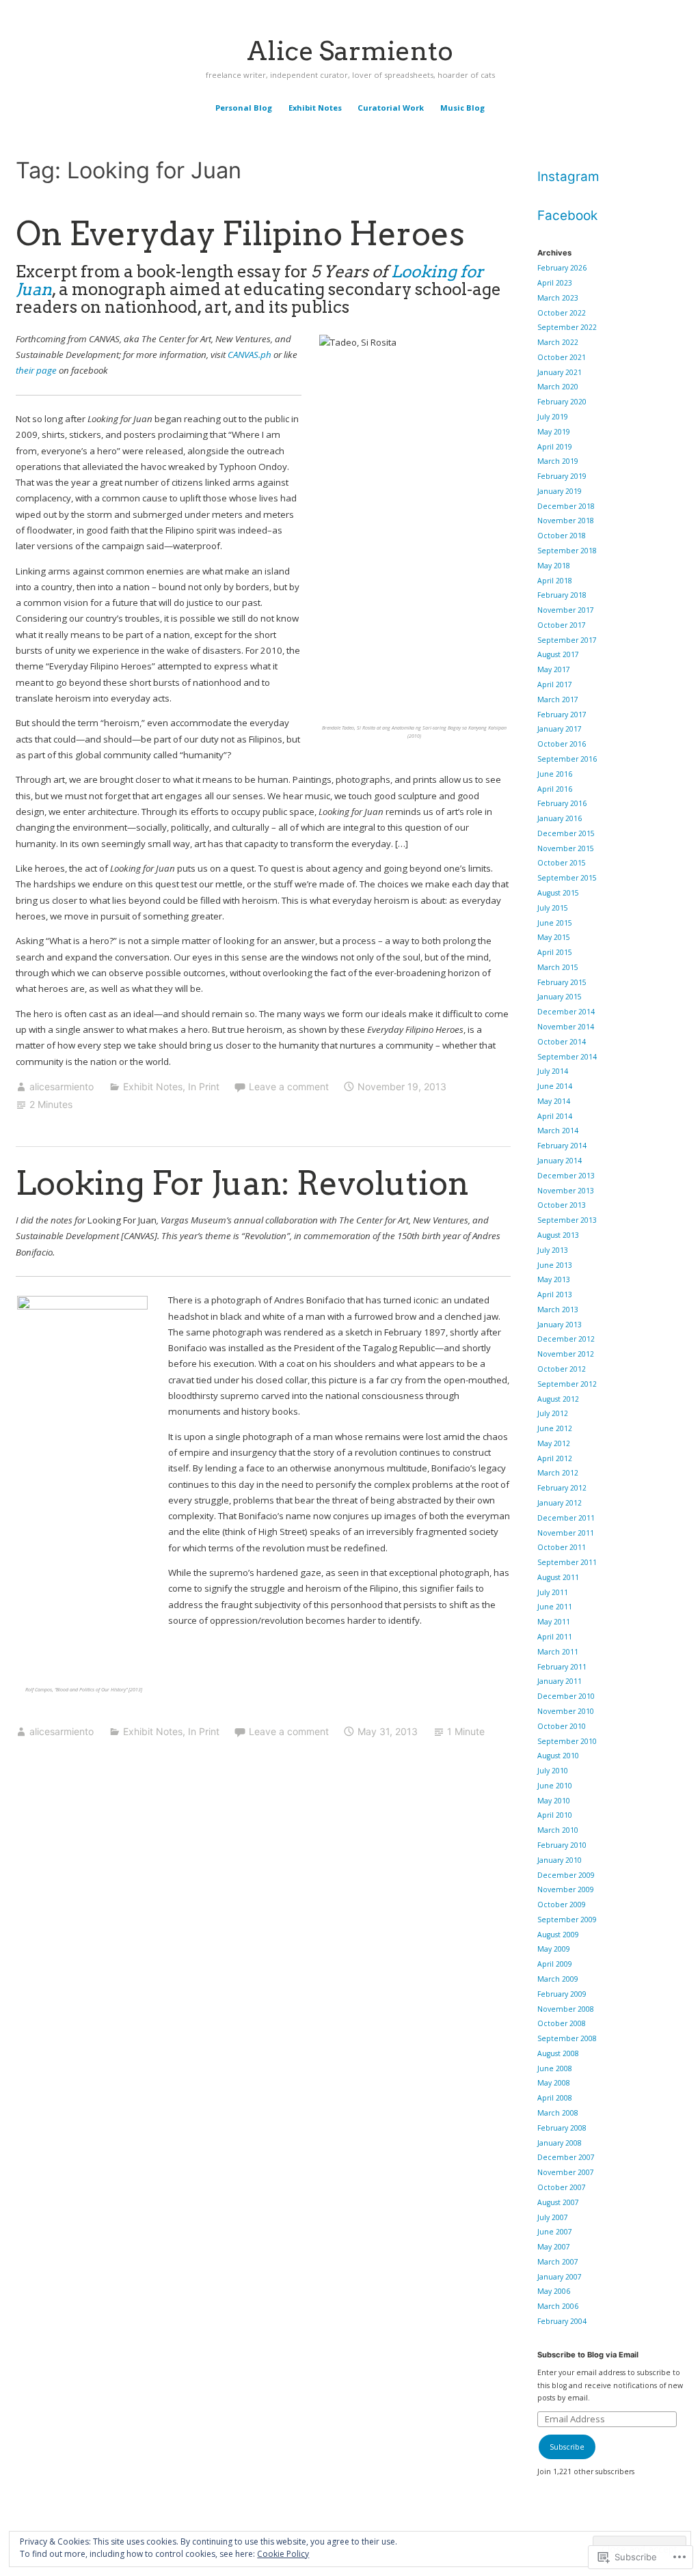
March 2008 (558, 2113)
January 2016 (560, 818)
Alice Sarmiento (350, 51)
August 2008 (558, 2053)
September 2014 (567, 1057)
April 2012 (555, 1458)
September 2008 (567, 2038)
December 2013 (566, 1176)
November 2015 (566, 848)
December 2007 (566, 2157)
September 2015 (567, 878)
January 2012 (560, 1503)
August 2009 (558, 1935)
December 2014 (566, 1012)
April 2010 (555, 1815)
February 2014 (562, 1146)
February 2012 (562, 1488)
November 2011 (566, 1533)
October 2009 (562, 1905)
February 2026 (562, 268)
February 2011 (562, 1667)
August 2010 (558, 1756)
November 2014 (566, 1027)
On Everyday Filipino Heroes (240, 234)
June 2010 (555, 1786)
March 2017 (558, 700)
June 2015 (555, 923)
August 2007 (558, 2202)
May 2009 (554, 1949)
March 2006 (558, 2306)
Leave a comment (289, 1086)
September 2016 (567, 759)
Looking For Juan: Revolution (242, 1183)
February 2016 (562, 803)
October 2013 (562, 1205)
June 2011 (555, 1607)
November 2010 (566, 1711)
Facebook (567, 216)
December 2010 (566, 1696)
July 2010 (553, 1771)
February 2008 (562, 2128)
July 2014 (553, 1071)
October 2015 (562, 863)
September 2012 (567, 1384)
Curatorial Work (391, 108)
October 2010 (562, 1726)
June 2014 (555, 1086)
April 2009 (555, 1964)
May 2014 (554, 1101)
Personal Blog (244, 108)
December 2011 (566, 1518)
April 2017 (555, 684)
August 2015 (558, 893)
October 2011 (562, 1547)
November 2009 (566, 1889)
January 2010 (560, 1860)
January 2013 (560, 1325)
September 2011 (567, 1562)
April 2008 (555, 2098)
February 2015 (562, 982)
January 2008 (560, 2143)
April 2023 (555, 283)
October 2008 (562, 2023)
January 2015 (560, 997)
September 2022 (567, 327)
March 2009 (558, 1979)
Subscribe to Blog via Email (588, 2355)
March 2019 (558, 461)
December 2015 (566, 833)
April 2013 (555, 1294)
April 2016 (555, 789)
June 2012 (555, 1428)
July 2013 (553, 1250)
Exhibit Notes (315, 108)
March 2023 (558, 298)
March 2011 (558, 1652)
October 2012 (562, 1369)
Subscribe (567, 2447)
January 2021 (560, 372)
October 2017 (562, 625)
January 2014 (560, 1161)
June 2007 (555, 2232)
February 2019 (562, 476)
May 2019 (554, 432)
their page (36, 370)
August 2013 (558, 1235)
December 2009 (566, 1875)
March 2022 (558, 342)
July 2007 (553, 2217)
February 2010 (562, 1845)
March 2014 (558, 1131)
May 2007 (554, 2247)
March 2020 (558, 387)
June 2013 (555, 1265)
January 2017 (560, 729)
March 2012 (558, 1473)
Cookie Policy (283, 2554)
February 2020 (562, 402)
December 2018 (566, 506)
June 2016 (555, 774)
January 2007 (560, 2277)
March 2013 (558, 1310)
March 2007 (558, 2262)
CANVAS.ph (250, 355)
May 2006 (554, 2291)
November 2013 (566, 1191)
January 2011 (560, 1681)
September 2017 (567, 640)
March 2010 (558, 1830)
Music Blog (462, 108)
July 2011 (553, 1592)
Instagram (568, 177)
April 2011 (555, 1637)
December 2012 (566, 1339)
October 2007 (562, 2187)
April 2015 (555, 952)
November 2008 (566, 2009)
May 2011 (554, 1622)
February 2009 (562, 1994)
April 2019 (555, 447)
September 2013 (567, 1220)
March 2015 (558, 967)
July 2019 (553, 417)
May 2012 (554, 1443)
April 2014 (555, 1116)
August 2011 (558, 1577)
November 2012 (566, 1354)
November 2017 (566, 610)
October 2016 (562, 744)
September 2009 (567, 1920)
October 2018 (562, 536)
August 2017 (558, 654)
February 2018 (562, 595)
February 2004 (562, 2321)
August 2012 (558, 1399)
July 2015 (553, 908)
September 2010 (567, 1741)
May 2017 (554, 669)
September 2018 (567, 551)
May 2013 (554, 1279)
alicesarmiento (62, 1086)
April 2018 (555, 581)
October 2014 (562, 1042)
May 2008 (554, 2083)
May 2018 (554, 566)
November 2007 (566, 2172)
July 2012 (553, 1413)
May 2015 (554, 937)
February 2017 (562, 715)
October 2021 (562, 357)
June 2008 (555, 2068)
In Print (204, 1086)
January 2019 (560, 491)
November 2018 (566, 521)
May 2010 (554, 1801)
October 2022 (562, 313)
